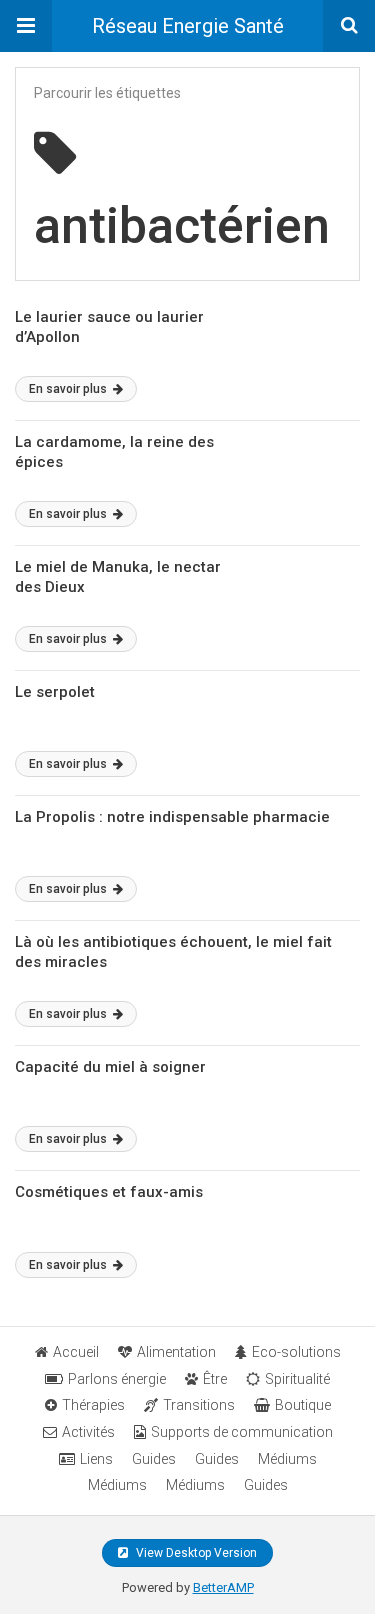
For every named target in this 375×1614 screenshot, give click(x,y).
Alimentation (176, 1352)
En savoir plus (69, 389)
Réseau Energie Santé (188, 26)
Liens (96, 1459)
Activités (88, 1432)
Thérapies (93, 1405)
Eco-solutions (296, 1352)
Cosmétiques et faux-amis (109, 1192)
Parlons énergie (117, 1379)
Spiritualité (297, 1379)
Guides (154, 1459)
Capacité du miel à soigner (110, 1067)
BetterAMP (223, 1587)
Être (215, 1379)
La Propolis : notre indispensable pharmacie (172, 817)
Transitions (199, 1405)
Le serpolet (55, 692)
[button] (26, 26)
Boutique (303, 1405)
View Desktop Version (195, 1553)
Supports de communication (242, 1432)
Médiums (287, 1459)
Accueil (76, 1352)
